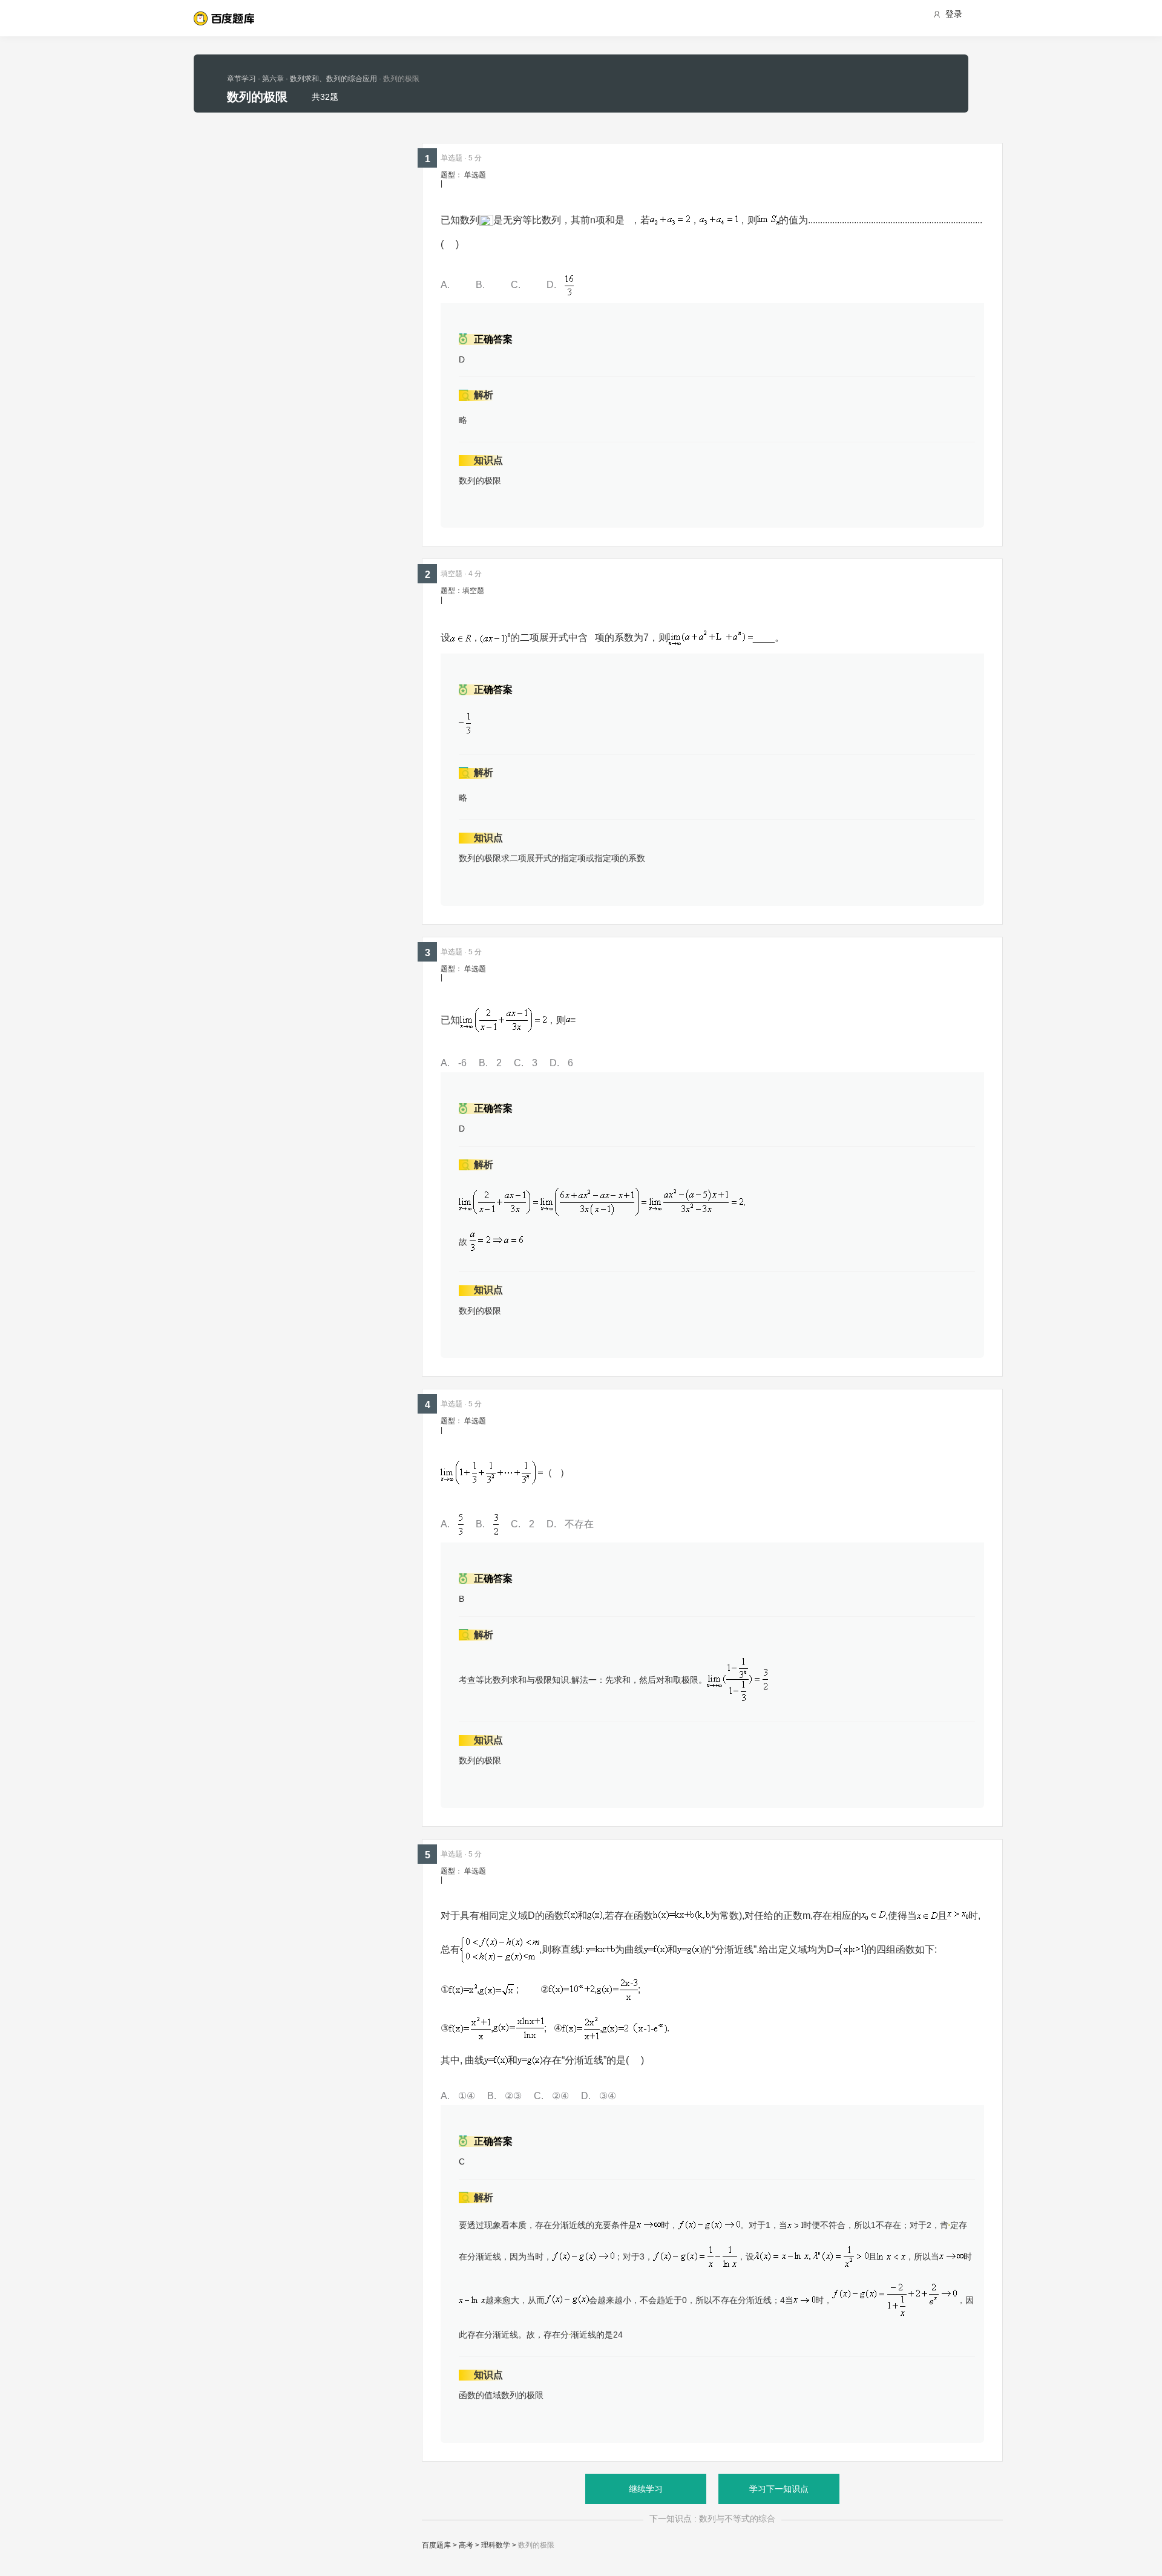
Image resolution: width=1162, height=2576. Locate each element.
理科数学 (496, 2545)
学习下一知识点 (779, 2489)
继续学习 (646, 2489)
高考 (466, 2545)
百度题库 (436, 2545)
